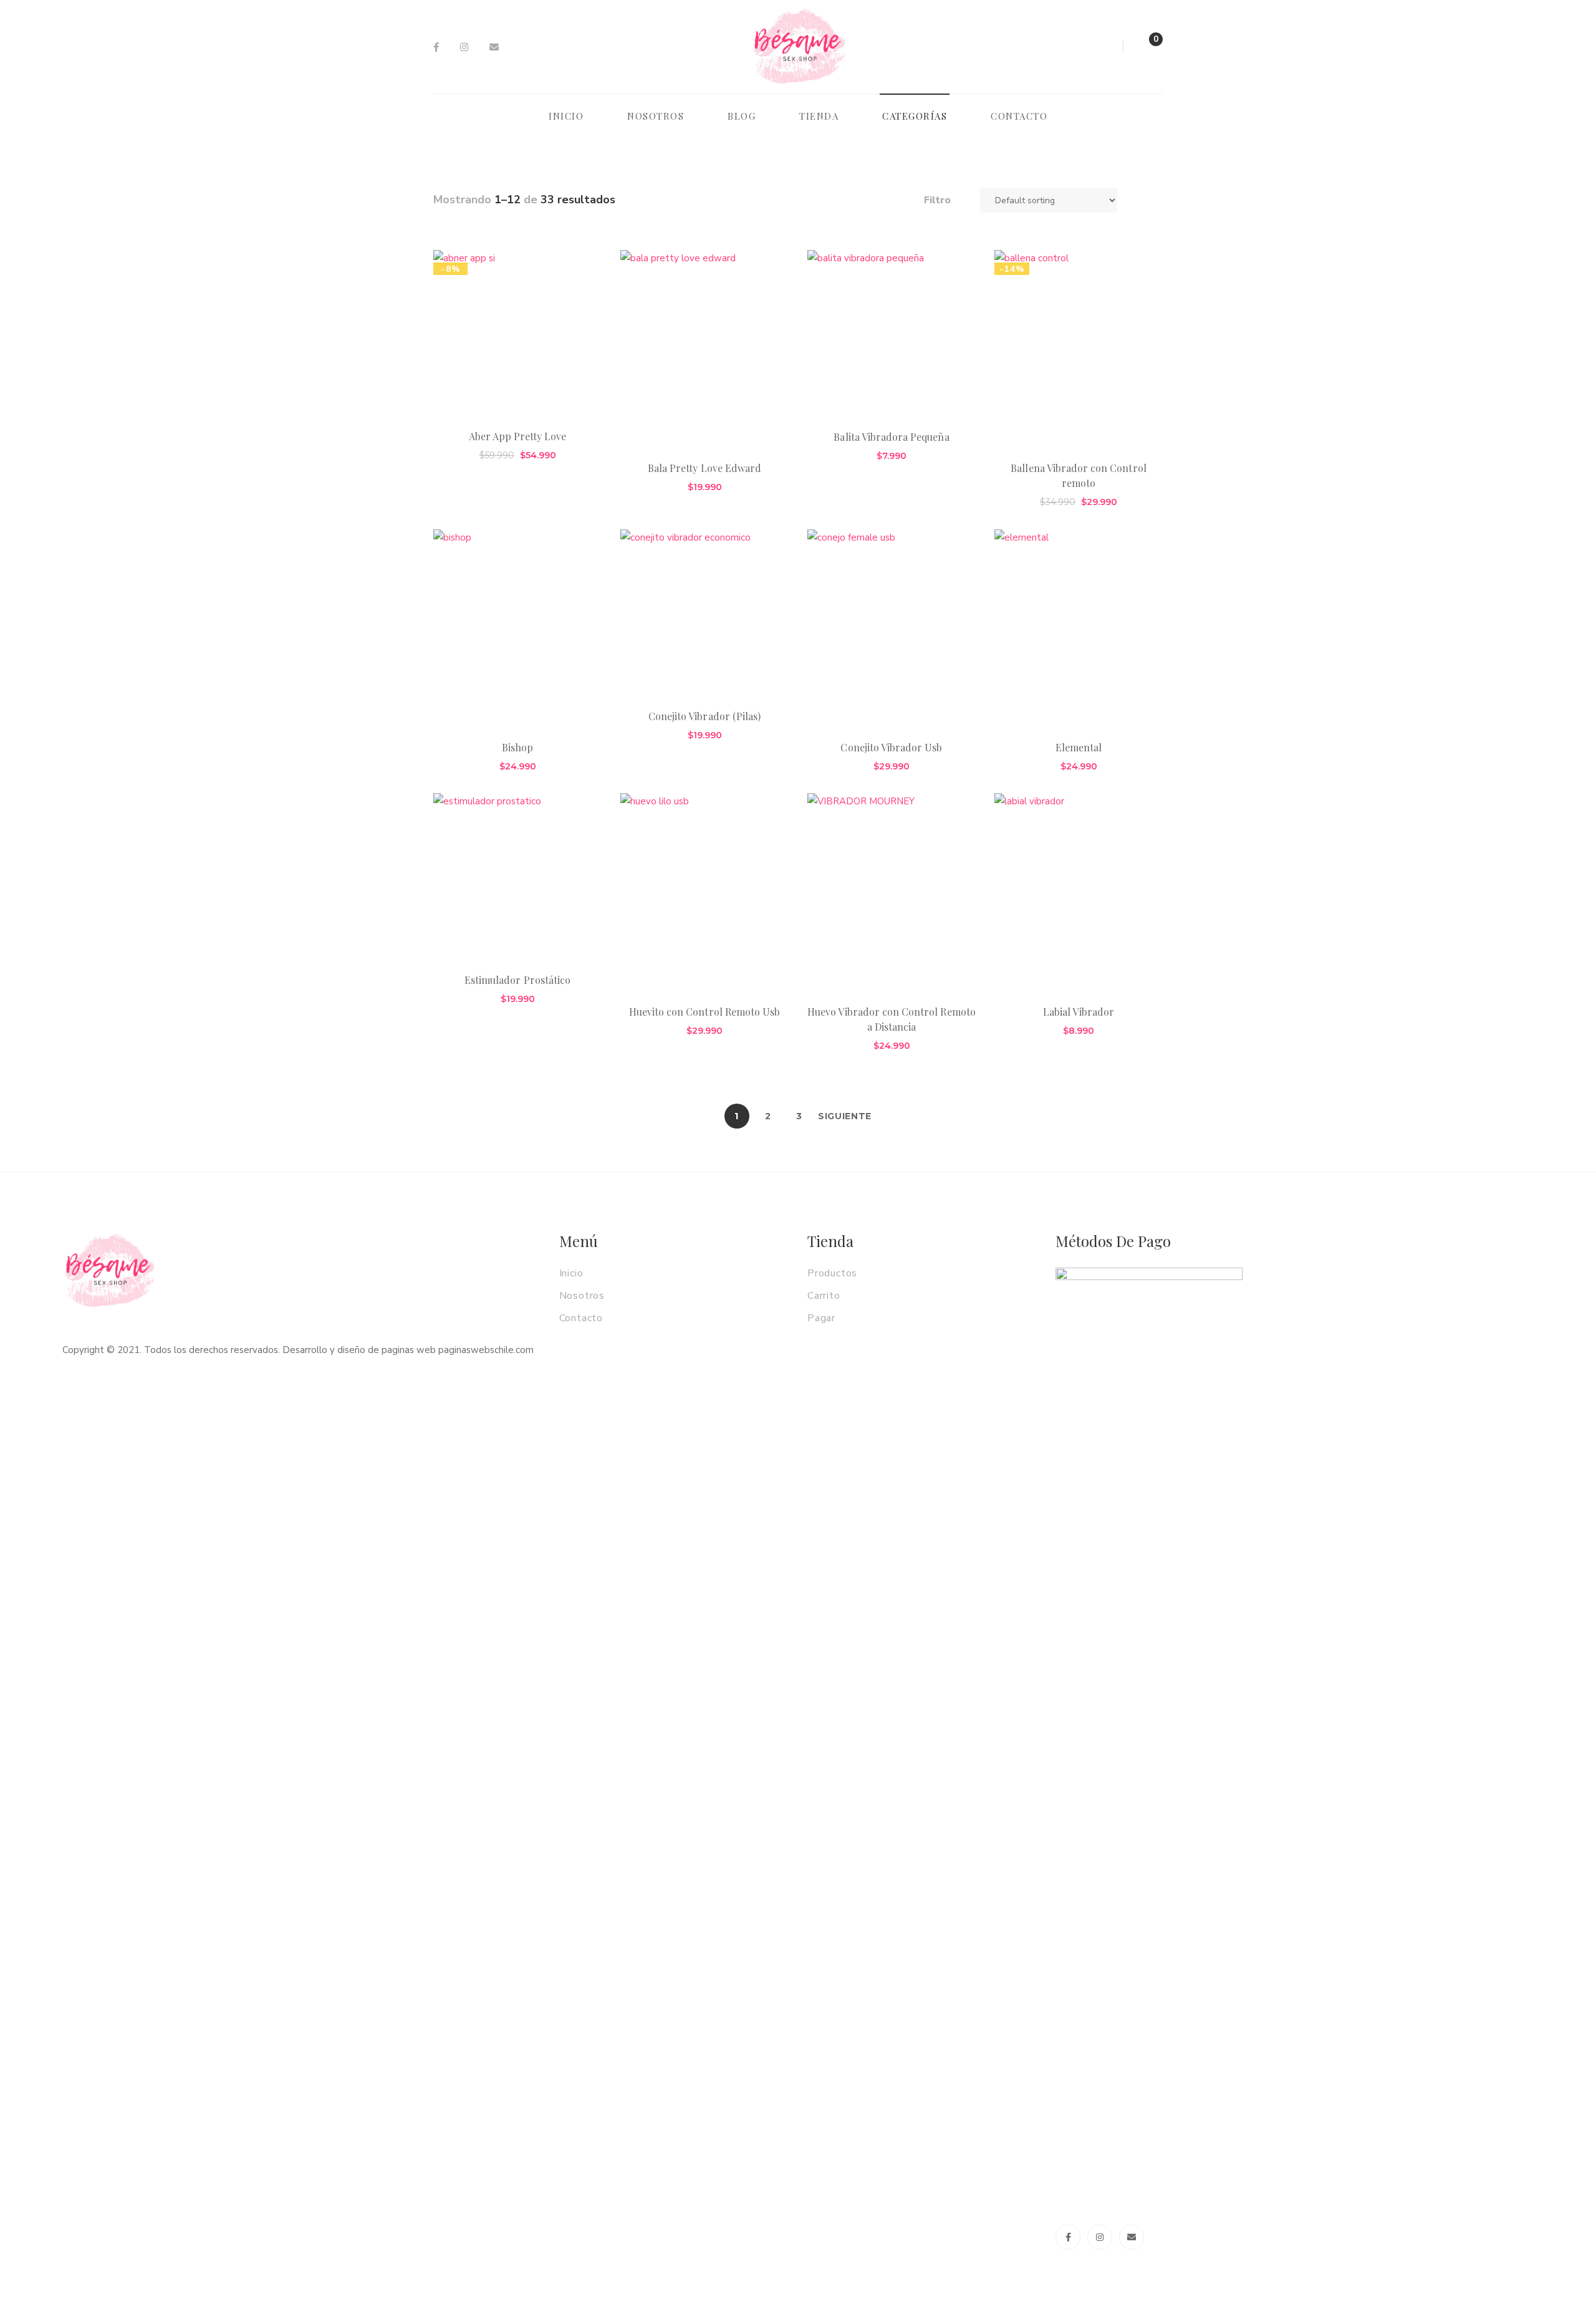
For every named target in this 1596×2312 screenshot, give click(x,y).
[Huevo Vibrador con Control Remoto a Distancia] (892, 893)
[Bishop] (517, 629)
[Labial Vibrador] (1079, 893)
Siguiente (845, 1116)
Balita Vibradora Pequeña (891, 437)
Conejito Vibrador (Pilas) (704, 716)
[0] (1143, 50)
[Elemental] (1079, 629)
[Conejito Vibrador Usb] (892, 629)
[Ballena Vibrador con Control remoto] (1079, 350)
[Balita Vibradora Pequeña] (892, 334)
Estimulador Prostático (517, 980)
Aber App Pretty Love (518, 436)
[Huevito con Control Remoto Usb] (704, 893)
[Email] (494, 47)
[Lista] (1158, 200)
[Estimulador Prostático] (517, 877)
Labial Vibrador (1079, 1012)
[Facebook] (436, 47)
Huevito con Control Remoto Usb (704, 1012)
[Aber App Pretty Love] (517, 334)
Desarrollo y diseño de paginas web (359, 1350)
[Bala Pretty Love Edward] (704, 350)
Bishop (517, 747)
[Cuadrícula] (1140, 200)
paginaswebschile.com (486, 1350)
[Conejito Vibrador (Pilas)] (704, 614)
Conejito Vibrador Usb (891, 747)
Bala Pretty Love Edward (704, 468)
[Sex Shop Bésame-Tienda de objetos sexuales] (799, 47)
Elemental (1079, 747)
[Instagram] (464, 47)
